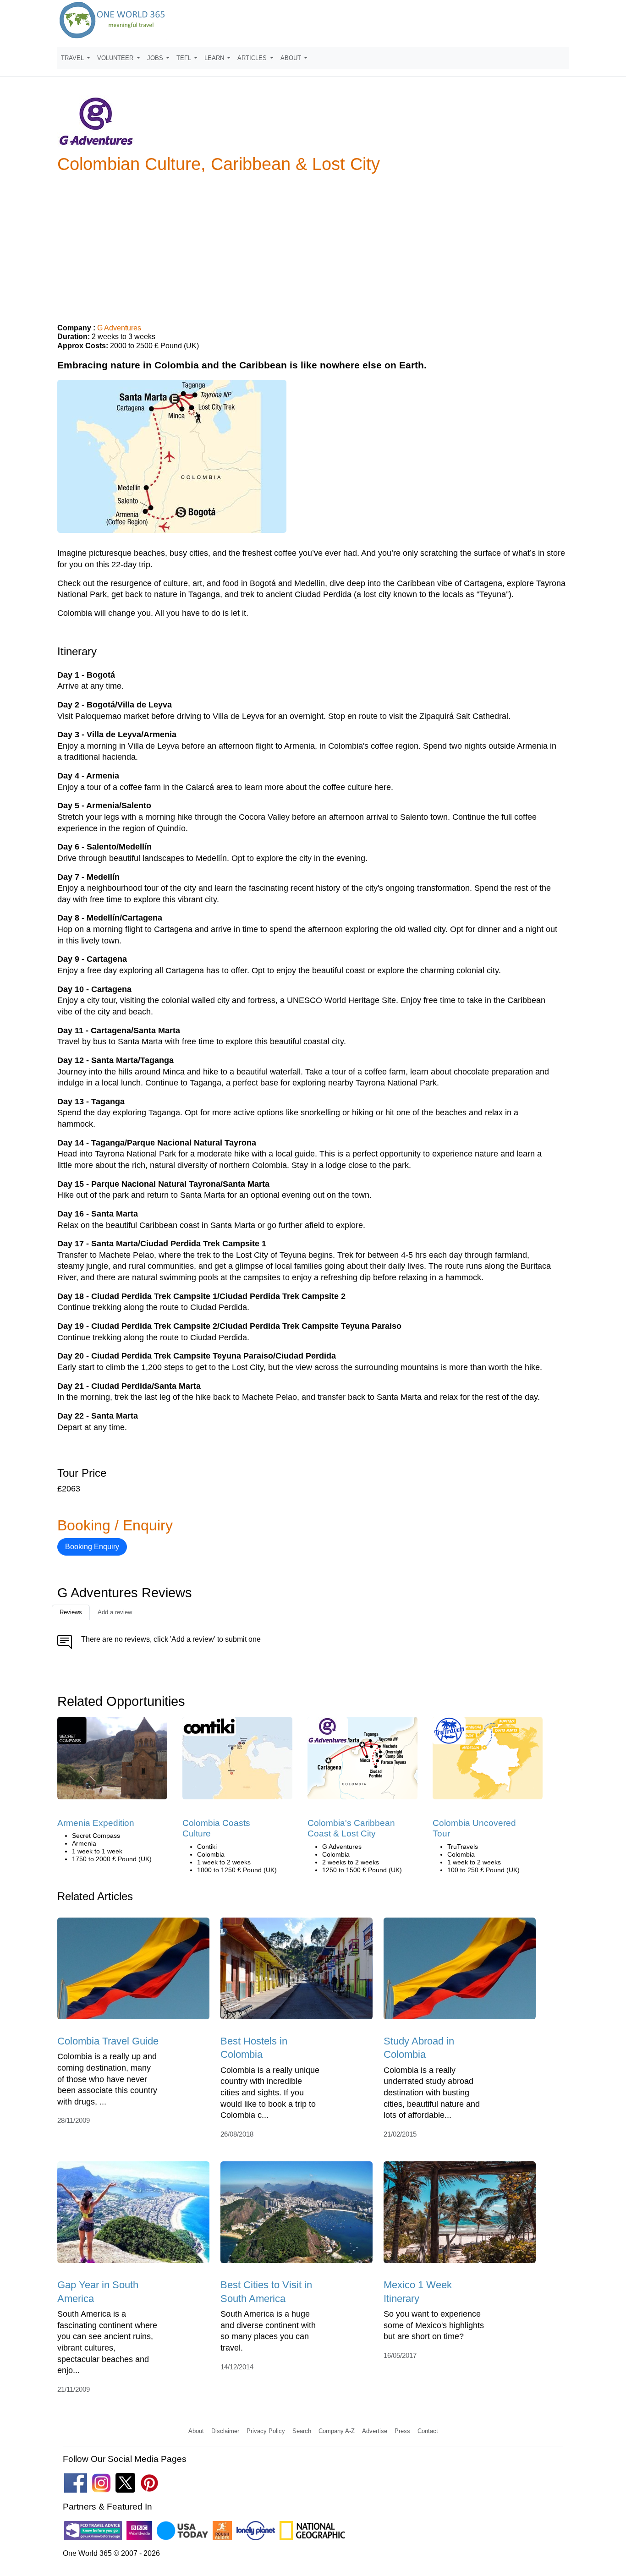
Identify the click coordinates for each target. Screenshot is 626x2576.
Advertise (375, 2431)
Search (302, 2431)
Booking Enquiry (92, 1547)
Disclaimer (225, 2431)
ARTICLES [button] (253, 58)
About (196, 2431)
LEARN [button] (215, 58)
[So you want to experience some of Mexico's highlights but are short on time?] (460, 2216)
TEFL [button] (185, 58)
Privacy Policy (266, 2431)
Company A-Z (337, 2431)
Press (402, 2431)
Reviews (71, 1612)
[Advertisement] (313, 245)
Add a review (115, 1612)
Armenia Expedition (96, 1823)
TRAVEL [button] (73, 58)
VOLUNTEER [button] (116, 58)
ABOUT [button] (292, 58)
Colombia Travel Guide (108, 2041)
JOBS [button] (156, 58)
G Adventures (119, 328)
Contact (428, 2431)
